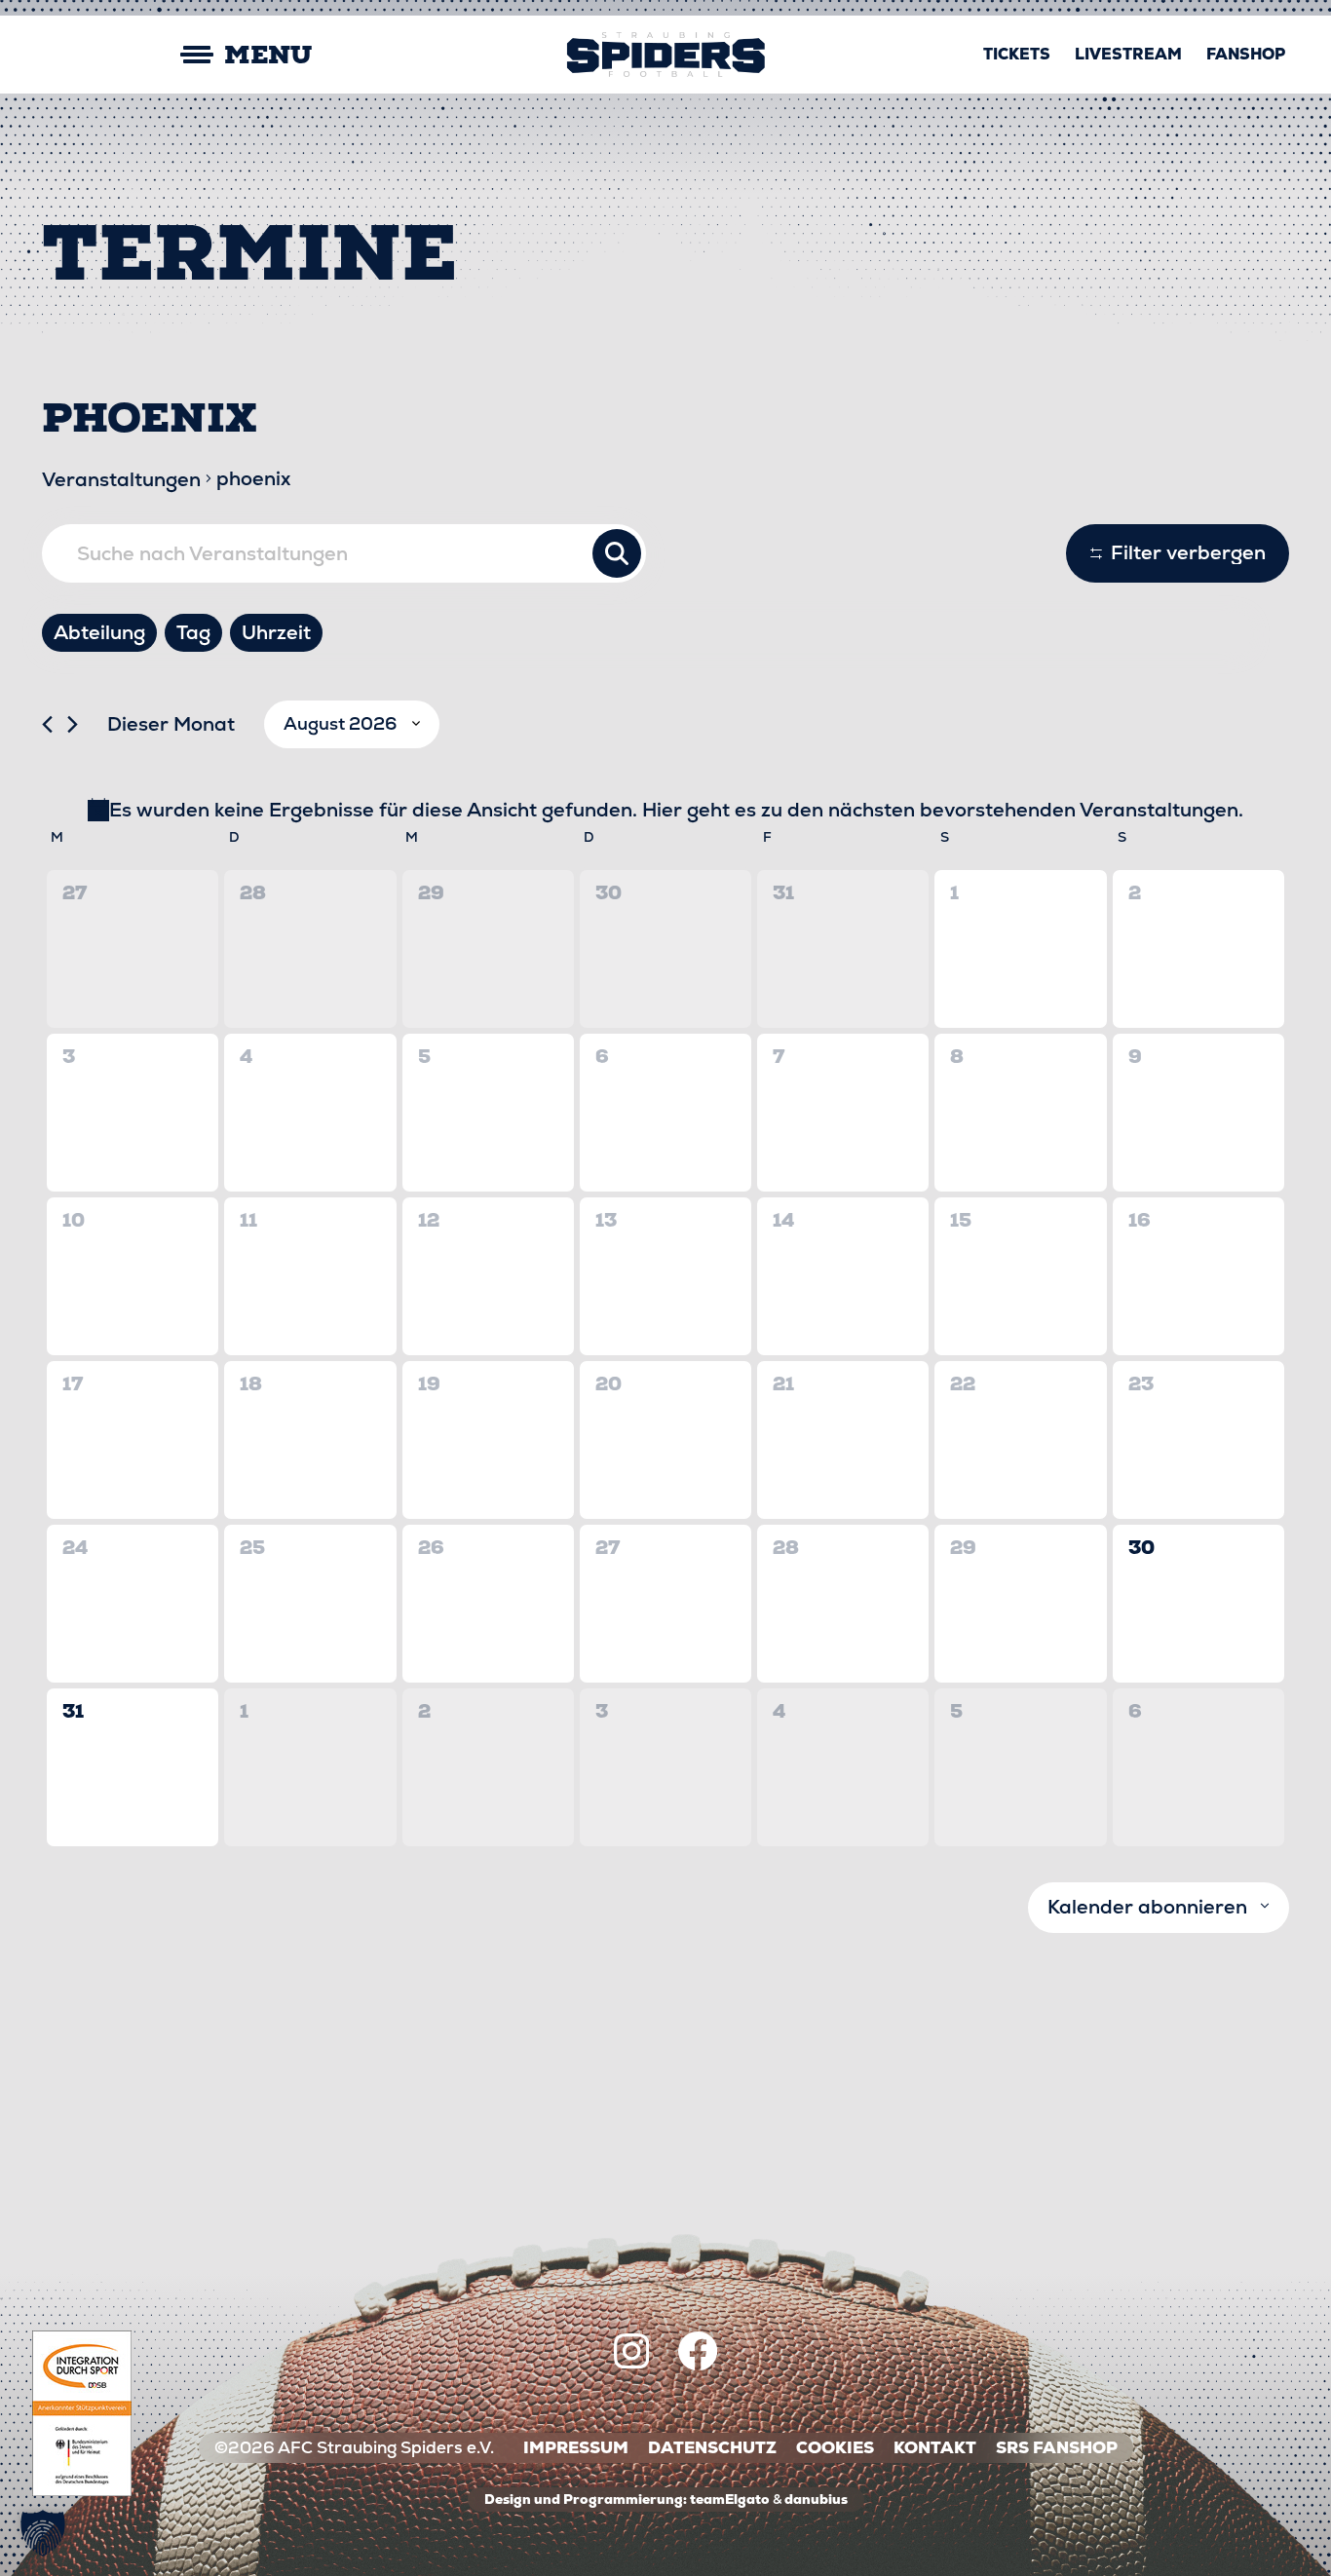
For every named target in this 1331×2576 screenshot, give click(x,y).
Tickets (1017, 54)
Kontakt (935, 2448)
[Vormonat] (47, 724)
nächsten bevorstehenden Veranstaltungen (1033, 810)
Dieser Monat (171, 724)
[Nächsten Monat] (73, 724)
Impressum (576, 2448)
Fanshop (1246, 54)
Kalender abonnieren (1147, 1907)
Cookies (835, 2448)
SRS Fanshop (1057, 2448)
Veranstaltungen (121, 479)
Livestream (1128, 54)
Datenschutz (712, 2448)
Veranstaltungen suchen (617, 553)
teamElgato (730, 2499)
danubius (816, 2499)
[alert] (665, 810)
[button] (43, 2533)
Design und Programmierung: (586, 2499)
